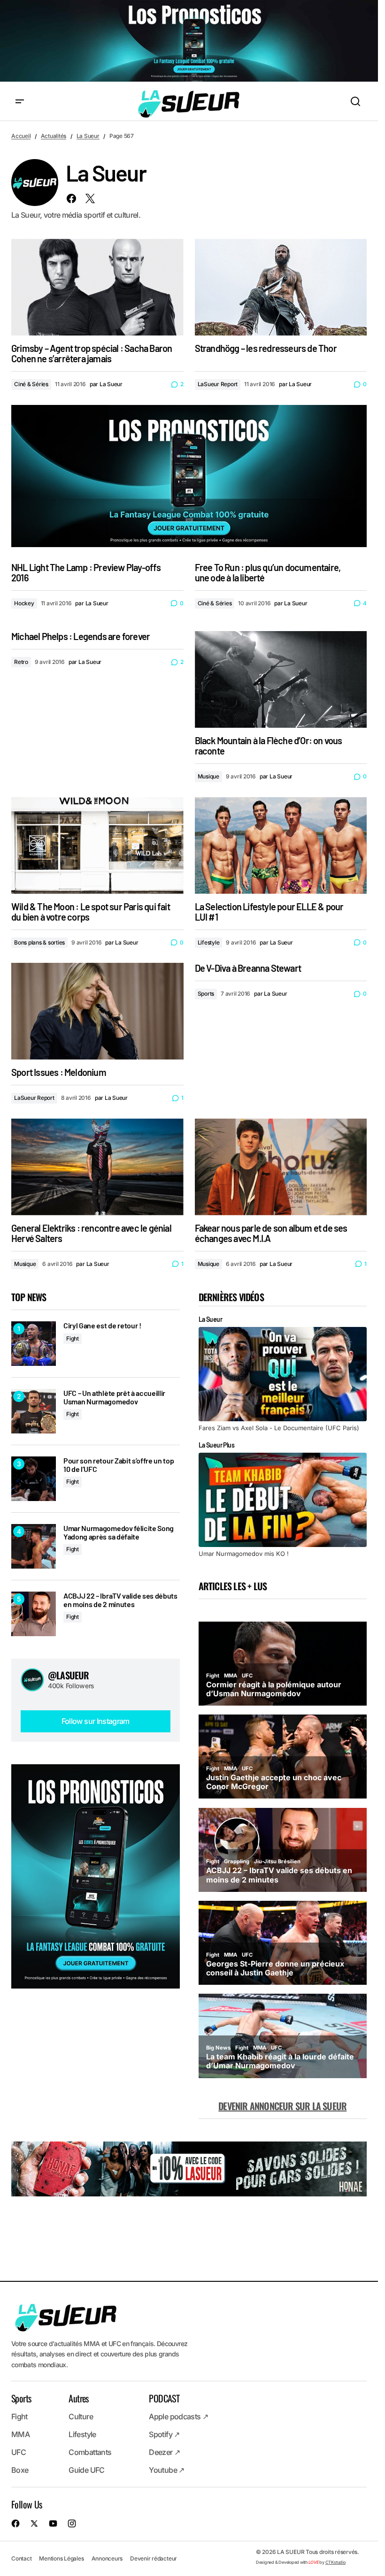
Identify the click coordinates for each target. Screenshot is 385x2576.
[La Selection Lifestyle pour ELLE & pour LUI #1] (281, 846)
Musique (208, 776)
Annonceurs (107, 2558)
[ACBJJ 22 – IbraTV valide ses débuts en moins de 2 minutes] (34, 1614)
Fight (73, 1338)
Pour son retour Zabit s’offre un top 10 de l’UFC (119, 1465)
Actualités (54, 136)
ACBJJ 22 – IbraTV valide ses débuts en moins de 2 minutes (120, 1600)
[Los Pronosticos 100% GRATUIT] (189, 42)
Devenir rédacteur (154, 2558)
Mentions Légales (61, 2558)
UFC (19, 2453)
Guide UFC (86, 2470)
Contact (21, 2558)
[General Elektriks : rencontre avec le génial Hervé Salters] (97, 1167)
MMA (20, 2435)
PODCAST (164, 2399)
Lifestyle (209, 942)
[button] (20, 102)
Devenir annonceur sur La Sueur (282, 2106)
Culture (81, 2417)
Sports (206, 994)
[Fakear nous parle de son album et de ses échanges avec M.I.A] (281, 1167)
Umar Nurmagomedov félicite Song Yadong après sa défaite (119, 1532)
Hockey (24, 603)
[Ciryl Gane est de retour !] (34, 1344)
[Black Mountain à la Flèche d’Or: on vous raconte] (281, 679)
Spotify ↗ (164, 2435)
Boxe (20, 2470)
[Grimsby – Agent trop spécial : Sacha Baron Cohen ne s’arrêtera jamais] (97, 287)
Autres (78, 2399)
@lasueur (69, 1675)
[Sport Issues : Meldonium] (97, 1011)
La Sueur (88, 136)
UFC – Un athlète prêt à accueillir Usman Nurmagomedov (114, 1397)
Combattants (90, 2453)
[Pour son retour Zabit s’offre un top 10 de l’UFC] (34, 1479)
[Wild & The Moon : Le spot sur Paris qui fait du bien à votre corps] (97, 846)
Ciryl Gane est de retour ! (102, 1326)
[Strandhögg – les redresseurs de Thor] (281, 287)
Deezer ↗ (164, 2453)
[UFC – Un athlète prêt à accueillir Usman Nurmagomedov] (34, 1411)
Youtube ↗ (166, 2470)
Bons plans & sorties (39, 942)
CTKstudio (335, 2562)
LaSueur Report (218, 384)
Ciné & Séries (31, 384)
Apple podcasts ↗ (178, 2417)
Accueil (21, 136)
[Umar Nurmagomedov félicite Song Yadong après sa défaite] (34, 1546)
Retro (21, 662)
